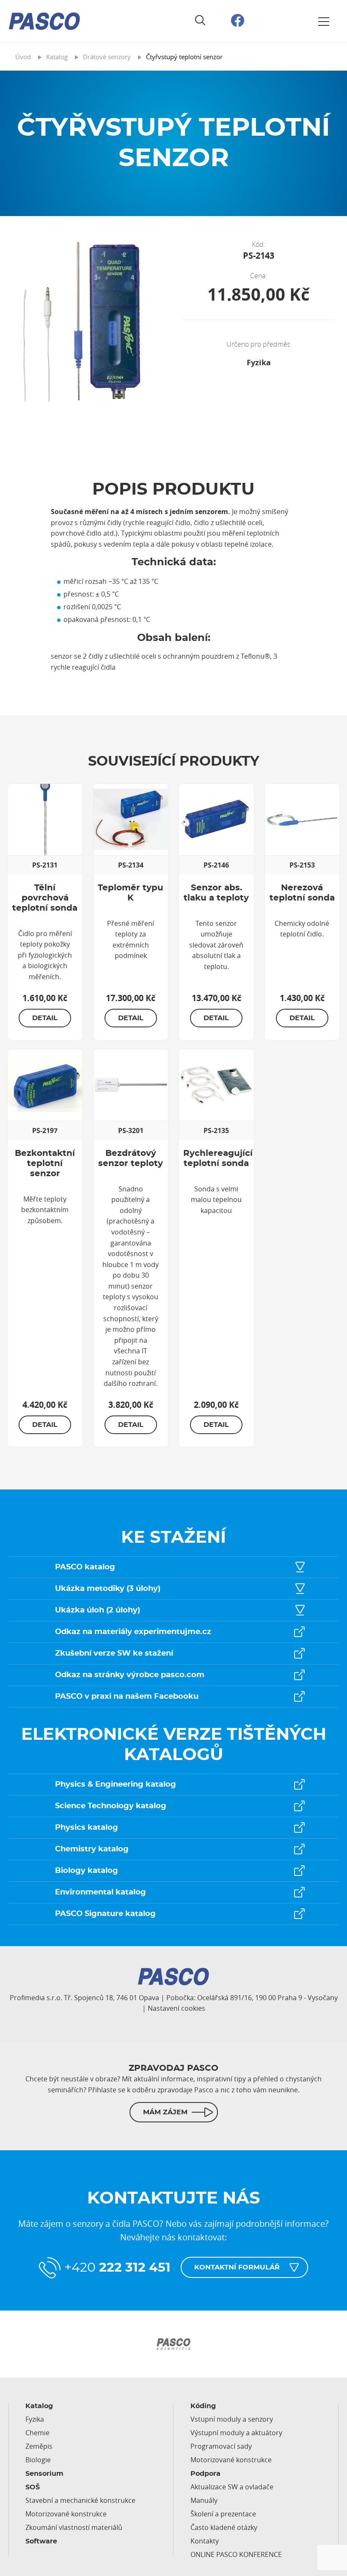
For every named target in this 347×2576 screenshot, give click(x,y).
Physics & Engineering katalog (116, 1785)
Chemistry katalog (92, 1849)
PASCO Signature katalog (105, 1914)
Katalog (39, 2406)
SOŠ (33, 2487)
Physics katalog (87, 1828)
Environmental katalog (101, 1892)
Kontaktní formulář (237, 2267)
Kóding (203, 2406)
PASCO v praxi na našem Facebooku (127, 1697)
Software (41, 2541)
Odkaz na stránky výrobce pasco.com (130, 1675)
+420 (117, 2268)
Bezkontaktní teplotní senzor (45, 1163)
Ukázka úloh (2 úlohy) (98, 1610)
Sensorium (44, 2474)
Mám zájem (165, 2112)
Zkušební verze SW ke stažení (114, 1653)
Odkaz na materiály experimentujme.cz (133, 1632)
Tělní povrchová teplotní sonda (45, 898)
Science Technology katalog (111, 1806)
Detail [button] (45, 1018)
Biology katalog (87, 1871)
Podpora (205, 2474)
